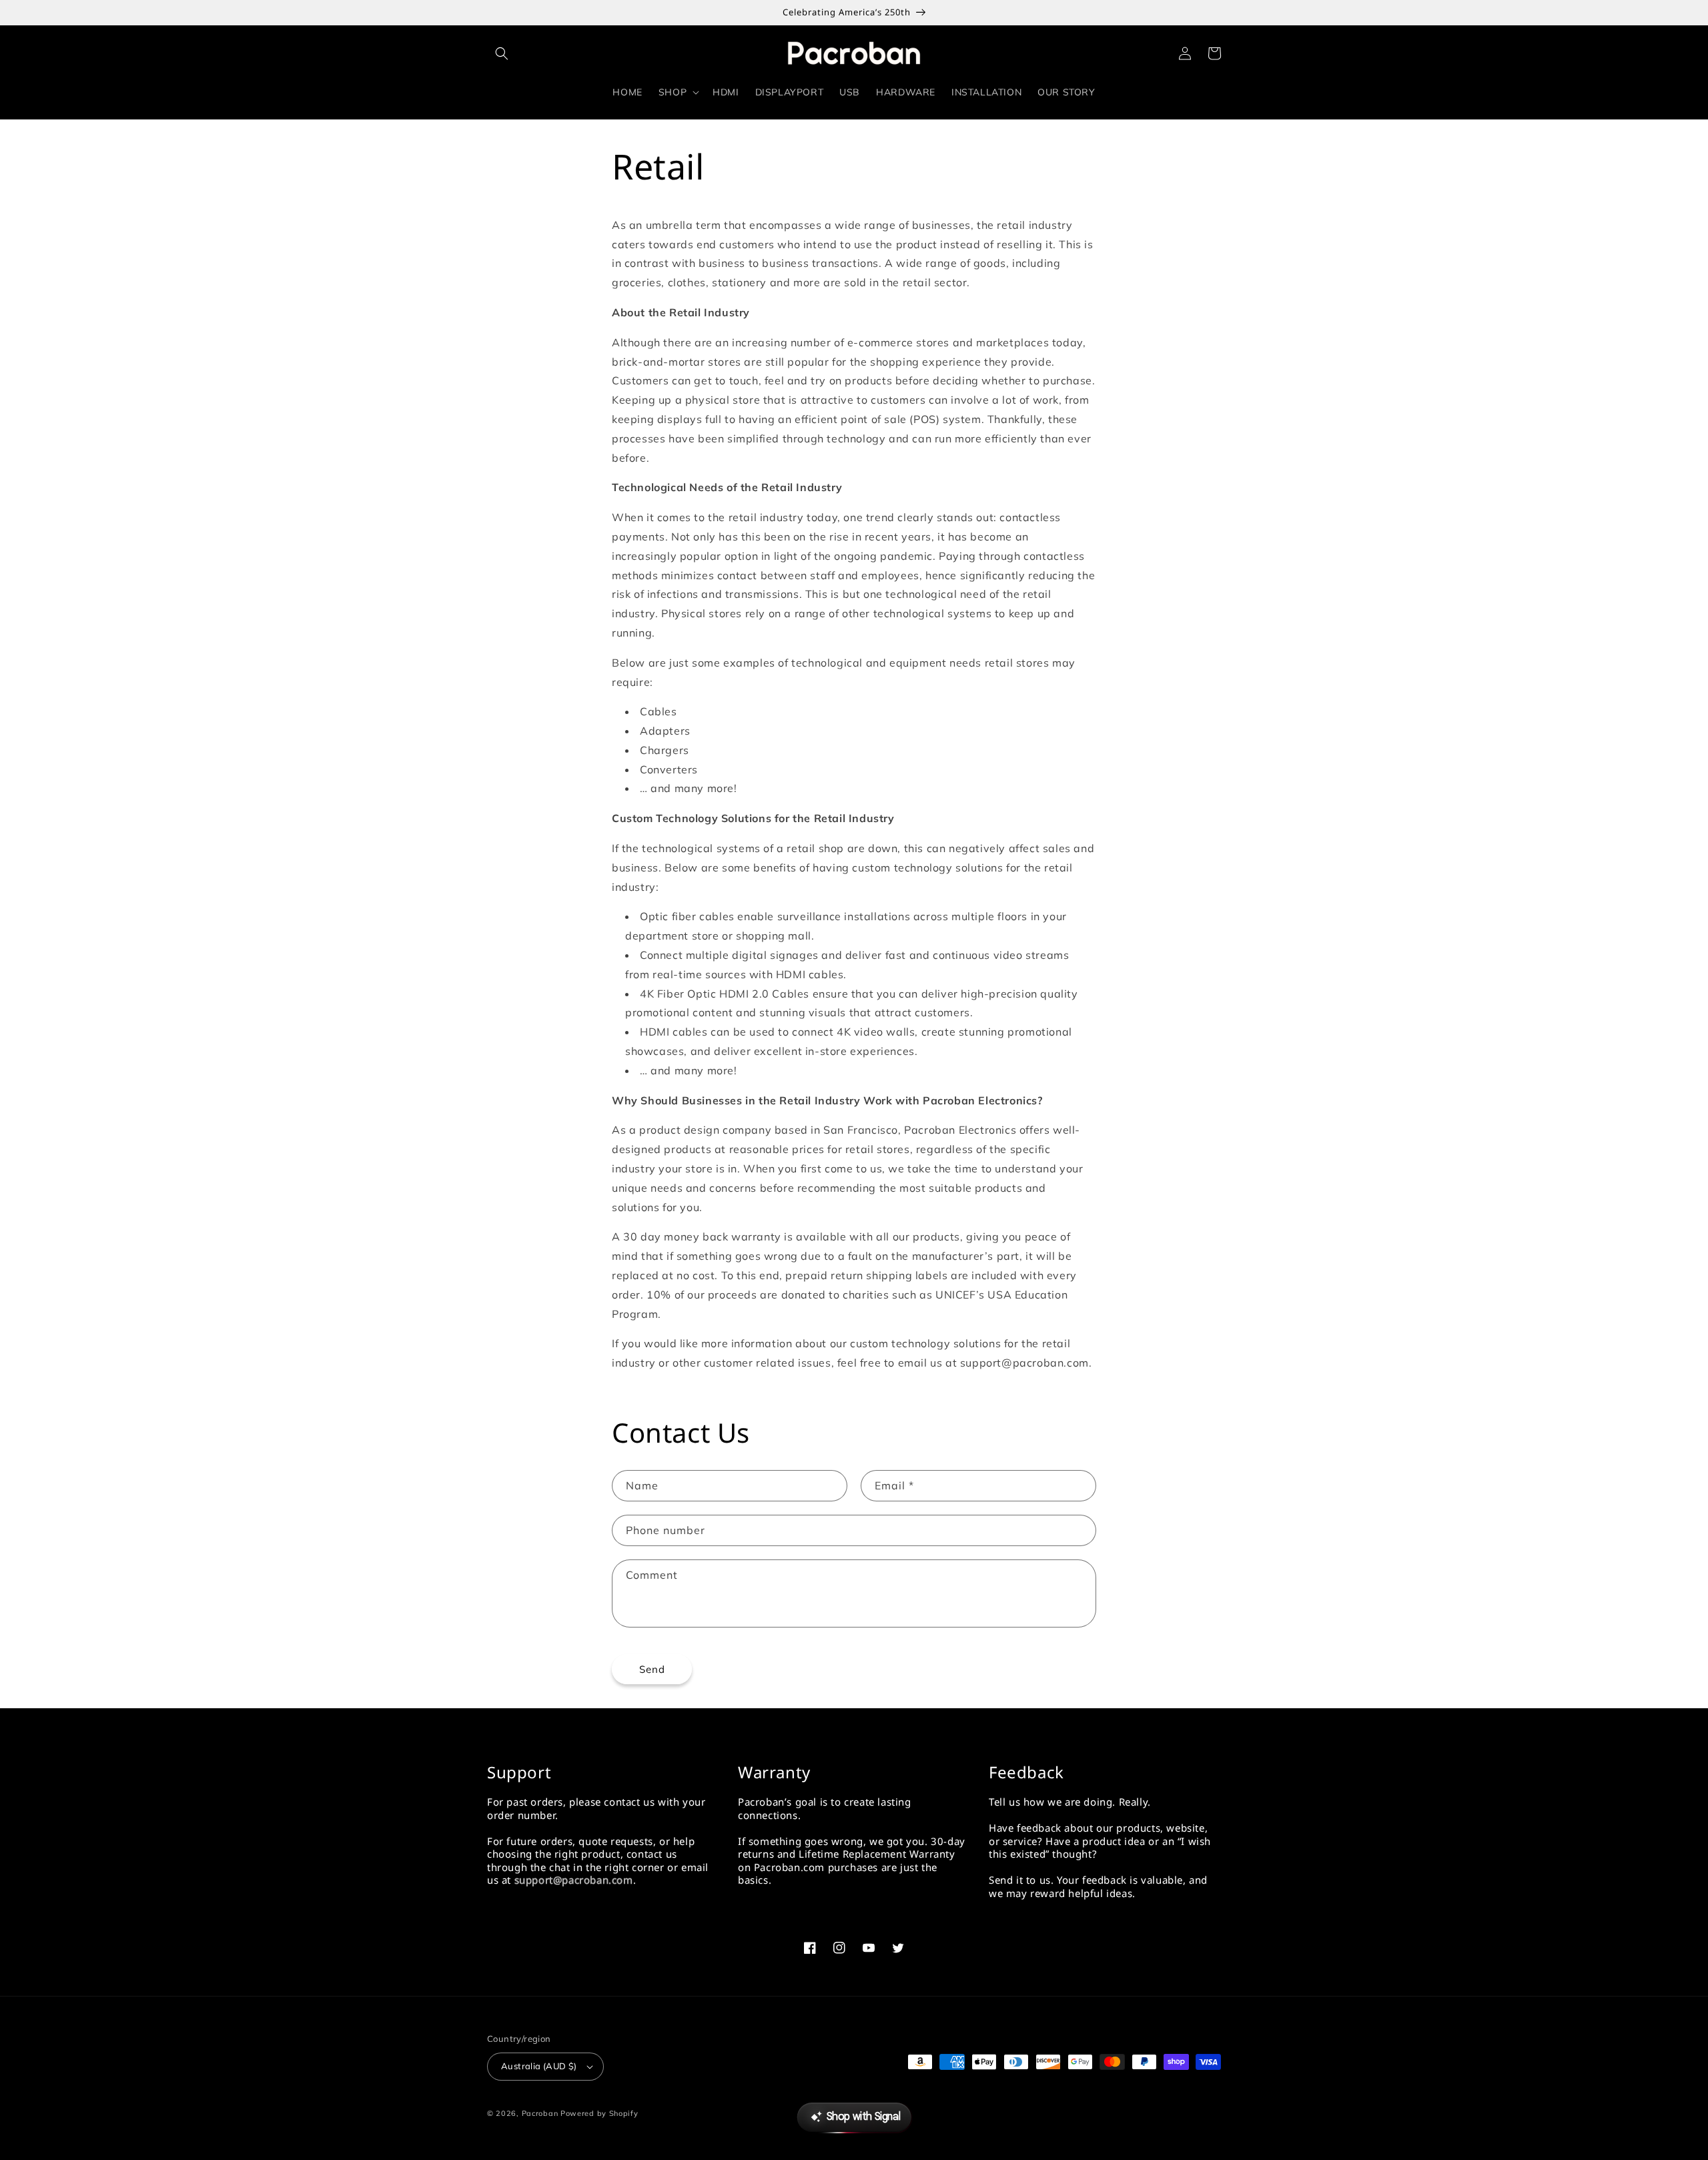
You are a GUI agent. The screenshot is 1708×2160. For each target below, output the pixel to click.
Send (652, 1669)
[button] (502, 53)
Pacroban (540, 2113)
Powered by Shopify (599, 2113)
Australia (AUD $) (539, 2066)
